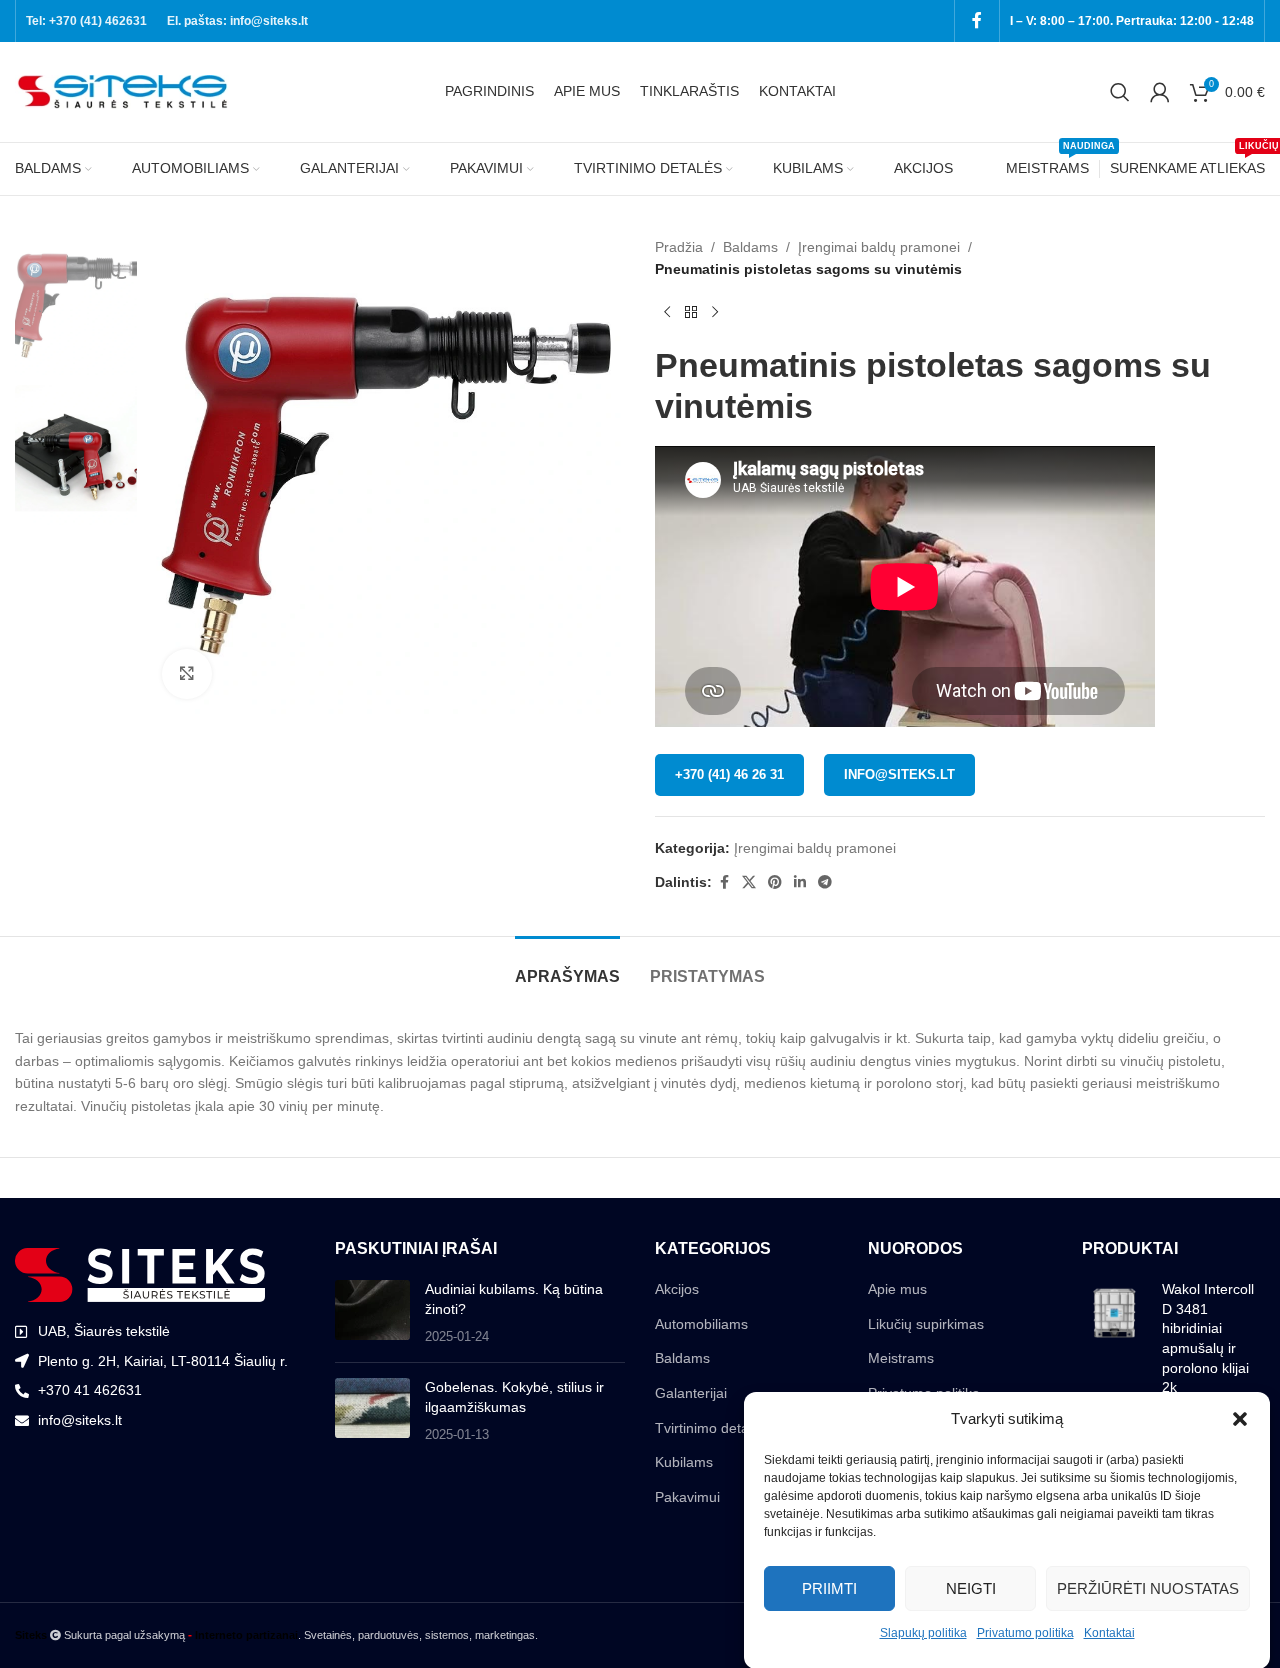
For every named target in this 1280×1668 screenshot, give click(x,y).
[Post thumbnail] (372, 1313)
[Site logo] (125, 91)
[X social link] (749, 882)
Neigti (971, 1587)
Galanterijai (691, 1393)
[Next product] (715, 313)
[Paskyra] (1160, 92)
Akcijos (677, 1289)
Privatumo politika (1025, 1633)
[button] (1240, 1419)
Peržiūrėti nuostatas (1148, 1587)
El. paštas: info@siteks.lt (237, 21)
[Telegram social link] (825, 882)
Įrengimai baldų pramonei (879, 247)
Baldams (750, 247)
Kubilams (684, 1462)
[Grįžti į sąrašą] (691, 313)
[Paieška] (1120, 92)
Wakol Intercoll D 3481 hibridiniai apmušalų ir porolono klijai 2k (1208, 1338)
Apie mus (897, 1289)
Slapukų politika (923, 1633)
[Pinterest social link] (775, 882)
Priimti (829, 1587)
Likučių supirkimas (926, 1324)
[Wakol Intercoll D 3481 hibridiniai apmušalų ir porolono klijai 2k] (1114, 1343)
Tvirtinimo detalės (711, 1428)
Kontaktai (1109, 1633)
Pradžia (679, 247)
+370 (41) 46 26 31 (729, 774)
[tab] (567, 966)
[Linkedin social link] (800, 882)
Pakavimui (687, 1497)
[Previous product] (667, 313)
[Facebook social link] (977, 20)
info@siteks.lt (899, 774)
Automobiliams (701, 1324)
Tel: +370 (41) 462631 (86, 21)
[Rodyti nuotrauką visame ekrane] (187, 674)
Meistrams (901, 1358)
